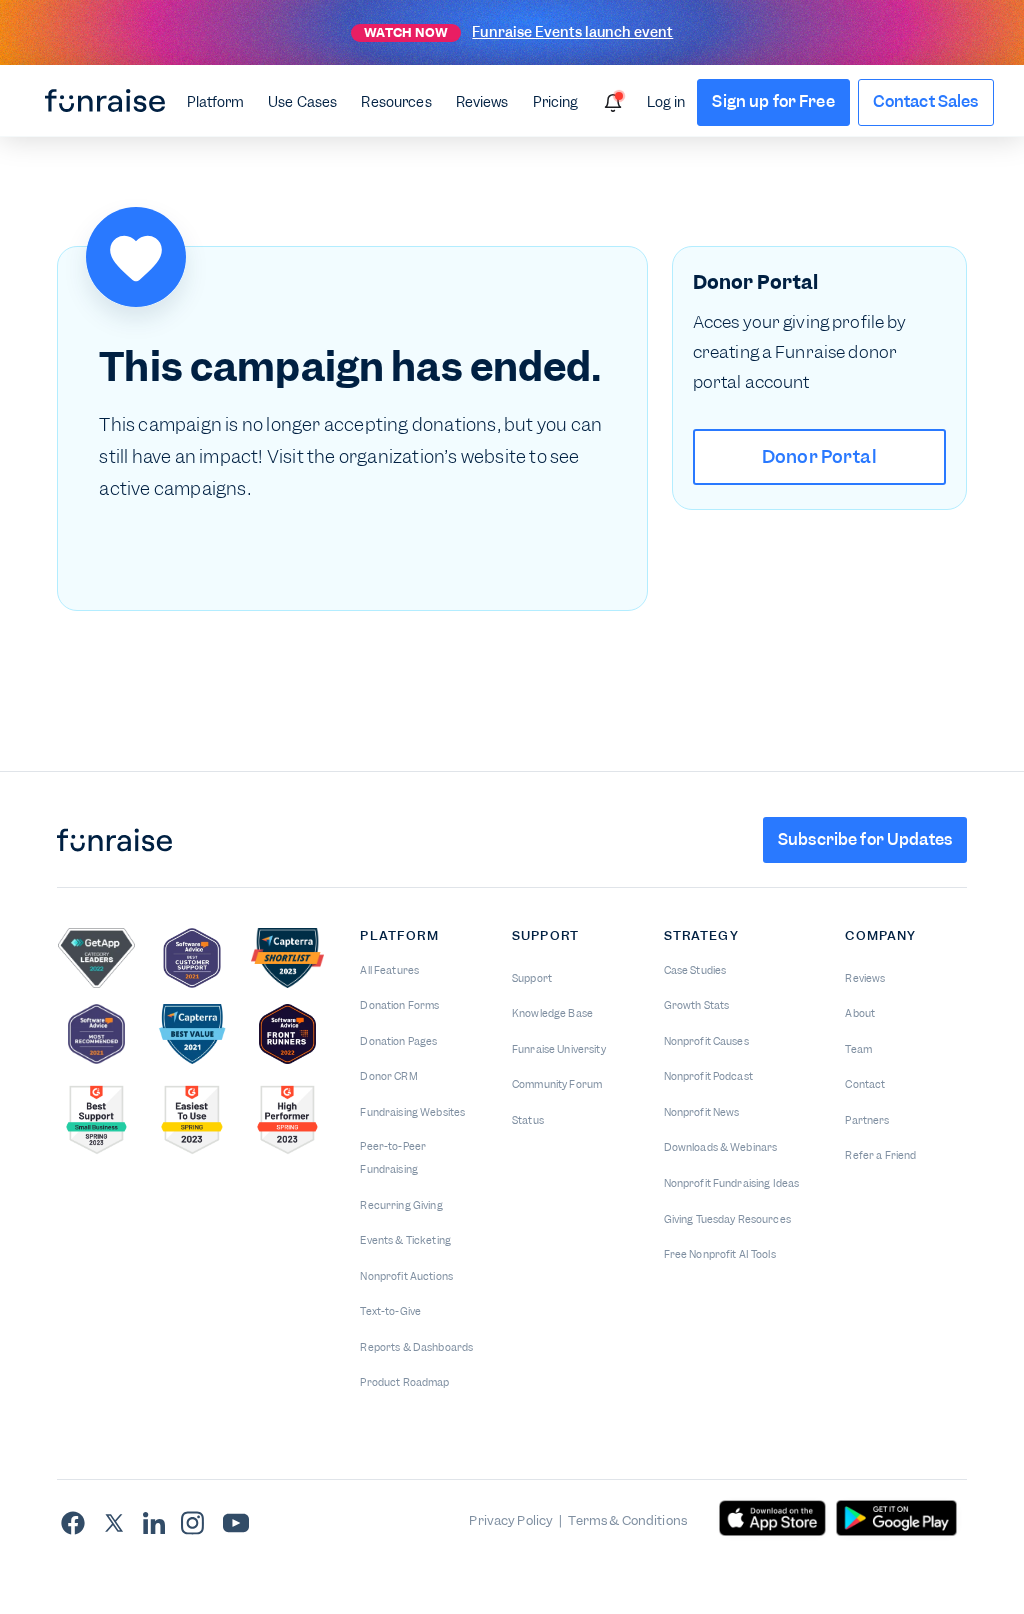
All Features (389, 970)
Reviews (482, 102)
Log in (666, 102)
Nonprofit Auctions (406, 1276)
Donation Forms (399, 1005)
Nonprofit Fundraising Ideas (732, 1183)
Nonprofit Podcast (708, 1076)
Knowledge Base (552, 1013)
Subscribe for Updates (865, 839)
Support (532, 978)
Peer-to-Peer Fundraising (393, 1158)
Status (528, 1120)
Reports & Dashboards (416, 1347)
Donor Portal (819, 456)
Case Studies (695, 970)
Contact (865, 1084)
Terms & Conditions (627, 1520)
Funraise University (559, 1049)
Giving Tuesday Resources (727, 1219)
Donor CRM (388, 1076)
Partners (867, 1120)
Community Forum (557, 1084)
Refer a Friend (880, 1155)
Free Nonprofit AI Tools (720, 1254)
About (860, 1013)
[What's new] (613, 103)
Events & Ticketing (405, 1240)
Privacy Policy (511, 1520)
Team (858, 1049)
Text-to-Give (390, 1311)
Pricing (556, 102)
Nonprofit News (702, 1112)
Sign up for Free (773, 101)
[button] (215, 101)
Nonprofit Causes (706, 1041)
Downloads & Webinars (721, 1147)
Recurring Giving (401, 1205)
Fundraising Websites (412, 1112)
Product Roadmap (404, 1382)
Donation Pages (398, 1041)
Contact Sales (926, 101)
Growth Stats (697, 1005)
